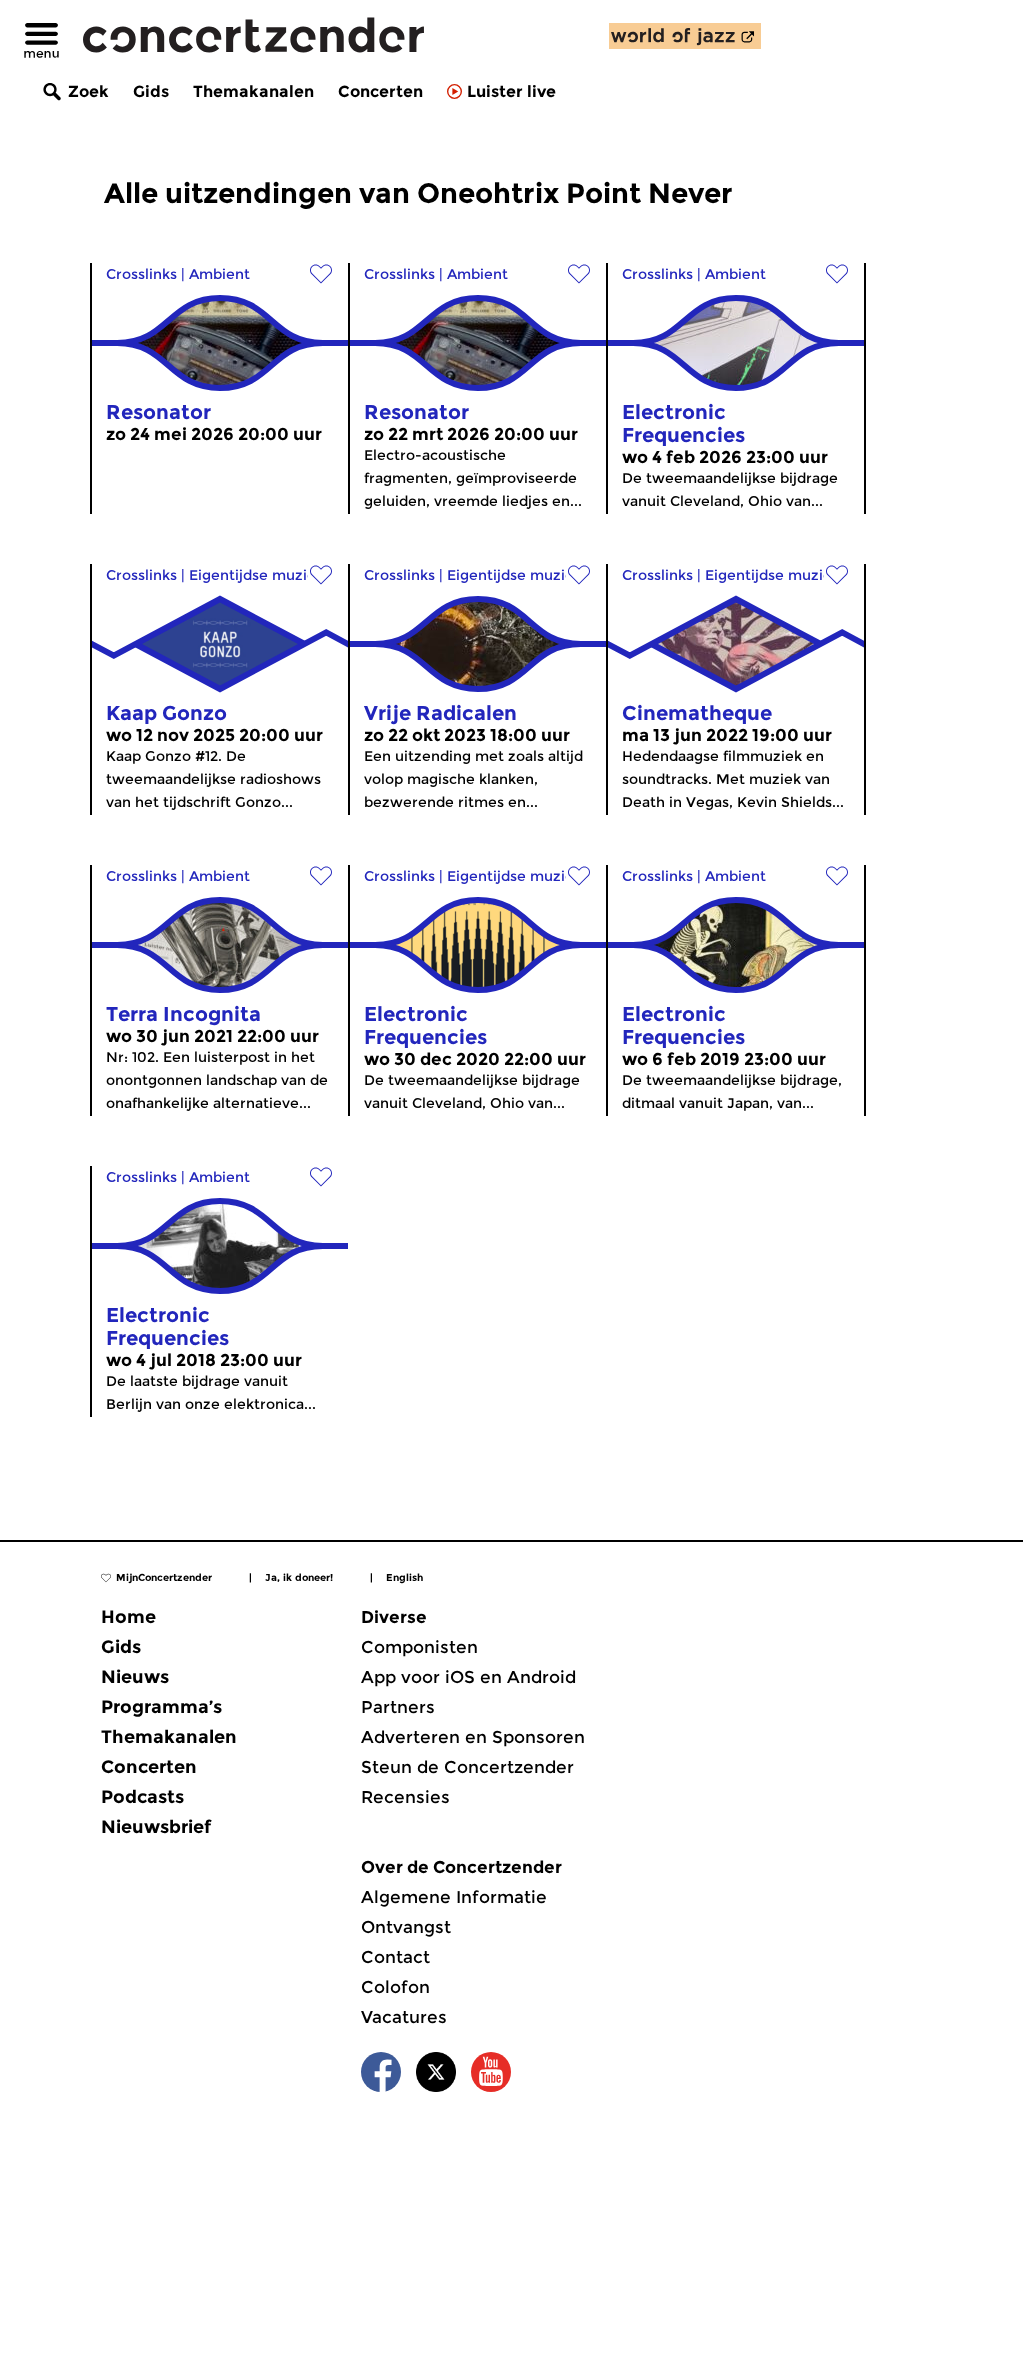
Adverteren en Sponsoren (473, 1737)
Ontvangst (406, 1927)
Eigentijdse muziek (256, 575)
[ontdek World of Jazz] (685, 36)
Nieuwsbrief (156, 1827)
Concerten (380, 91)
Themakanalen (253, 91)
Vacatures (404, 2017)
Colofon (395, 1987)
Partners (398, 1707)
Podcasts (142, 1797)
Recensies (405, 1797)
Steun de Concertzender (467, 1767)
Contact (395, 1957)
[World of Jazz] (685, 36)
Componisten (419, 1647)
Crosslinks (141, 274)
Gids (151, 91)
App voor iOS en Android (468, 1677)
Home (128, 1617)
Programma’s (161, 1707)
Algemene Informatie (454, 1897)
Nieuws (135, 1677)
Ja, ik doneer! (299, 1577)
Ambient (219, 274)
